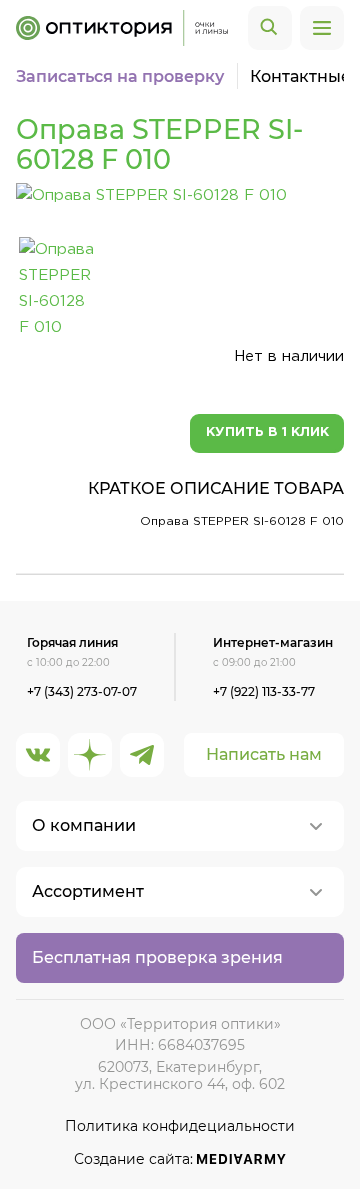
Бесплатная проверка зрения (157, 957)
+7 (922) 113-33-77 (264, 691)
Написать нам (264, 754)
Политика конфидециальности (180, 1126)
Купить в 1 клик (267, 432)
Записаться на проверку (120, 76)
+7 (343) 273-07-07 (82, 691)
